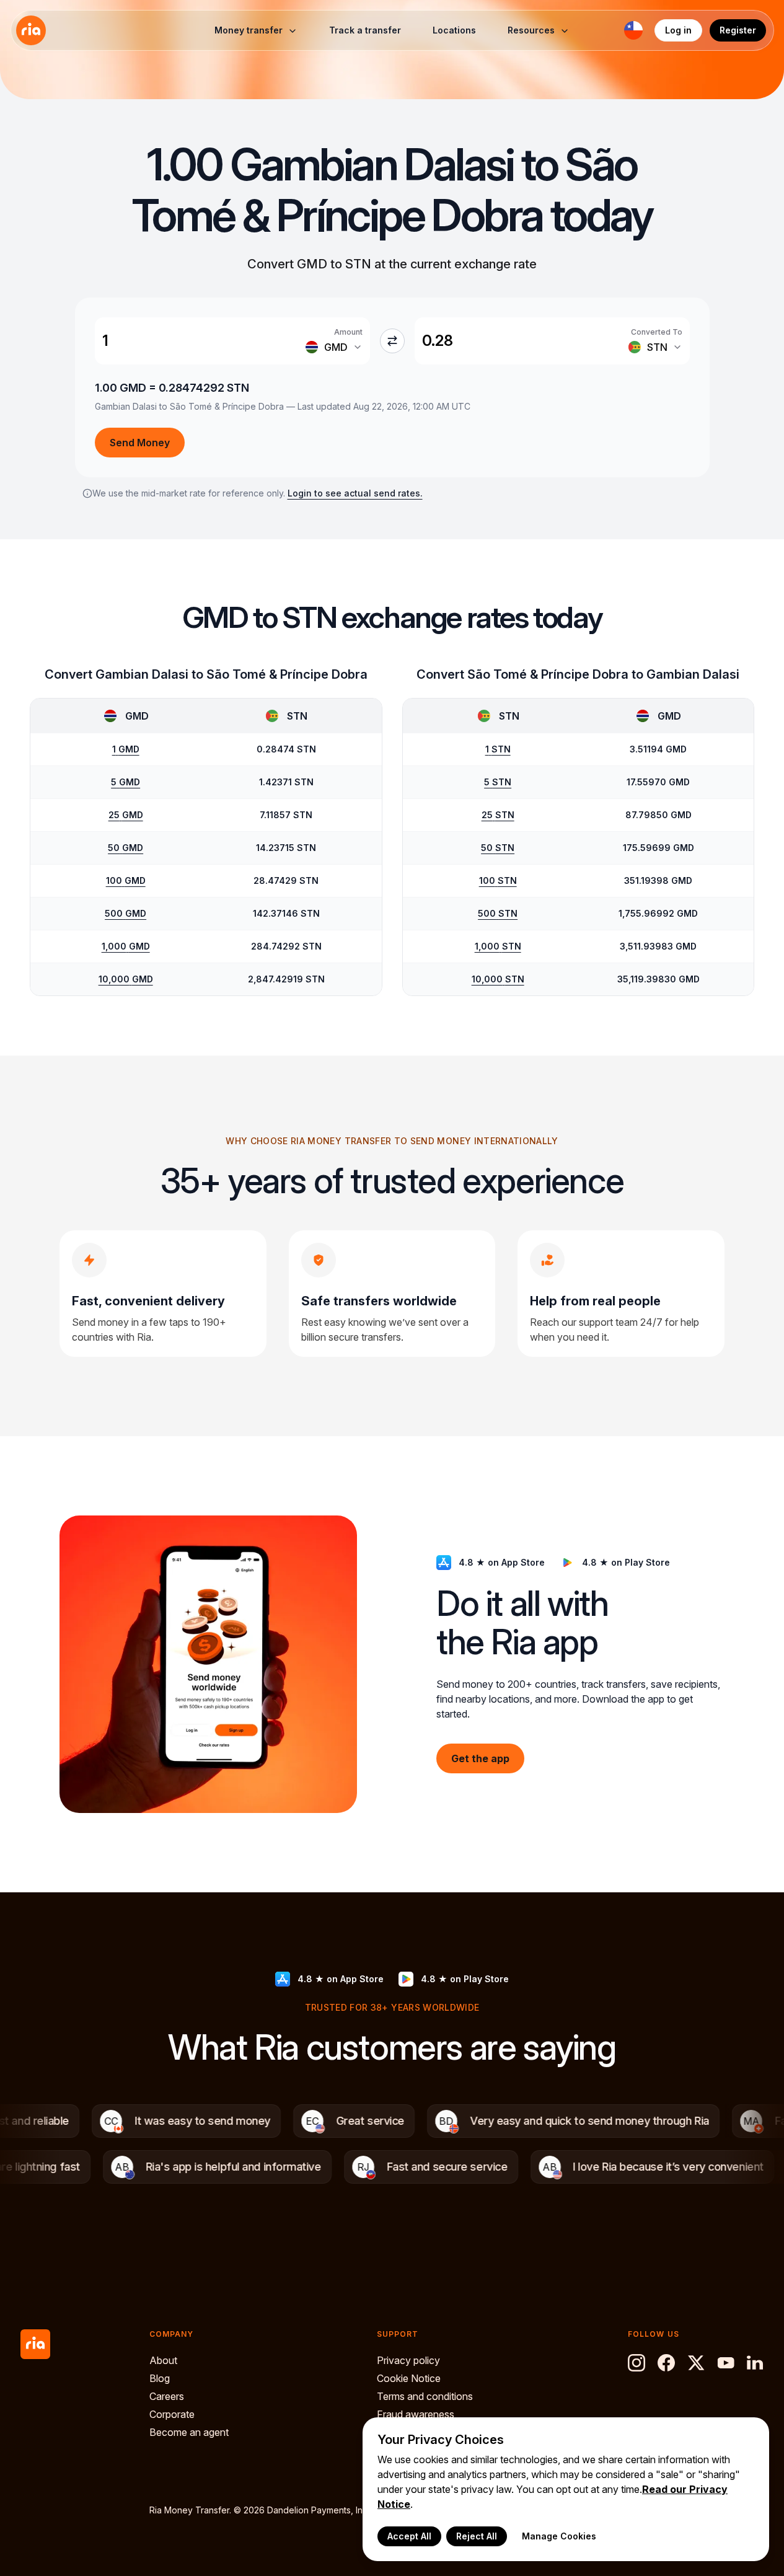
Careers (167, 2396)
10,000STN (498, 979)
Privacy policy (408, 2360)
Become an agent (189, 2432)
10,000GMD (126, 979)
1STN (498, 749)
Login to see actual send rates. (355, 493)
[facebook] (666, 2363)
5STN (498, 782)
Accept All (409, 2536)
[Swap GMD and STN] (392, 341)
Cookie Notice (409, 2378)
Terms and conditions (425, 2396)
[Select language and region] (633, 30)
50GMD (126, 848)
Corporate (172, 2414)
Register (738, 30)
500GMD (126, 913)
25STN (498, 815)
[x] (696, 2363)
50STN (498, 848)
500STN (498, 913)
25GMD (126, 815)
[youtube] (726, 2363)
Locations (454, 30)
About (163, 2360)
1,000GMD (126, 946)
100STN (498, 880)
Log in (678, 30)
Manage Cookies (559, 2536)
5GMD (126, 782)
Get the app (480, 1758)
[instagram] (636, 2363)
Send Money (140, 443)
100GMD (126, 880)
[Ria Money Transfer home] (31, 30)
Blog (160, 2378)
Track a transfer (365, 30)
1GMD (126, 749)
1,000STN (498, 946)
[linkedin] (755, 2363)
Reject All (477, 2536)
